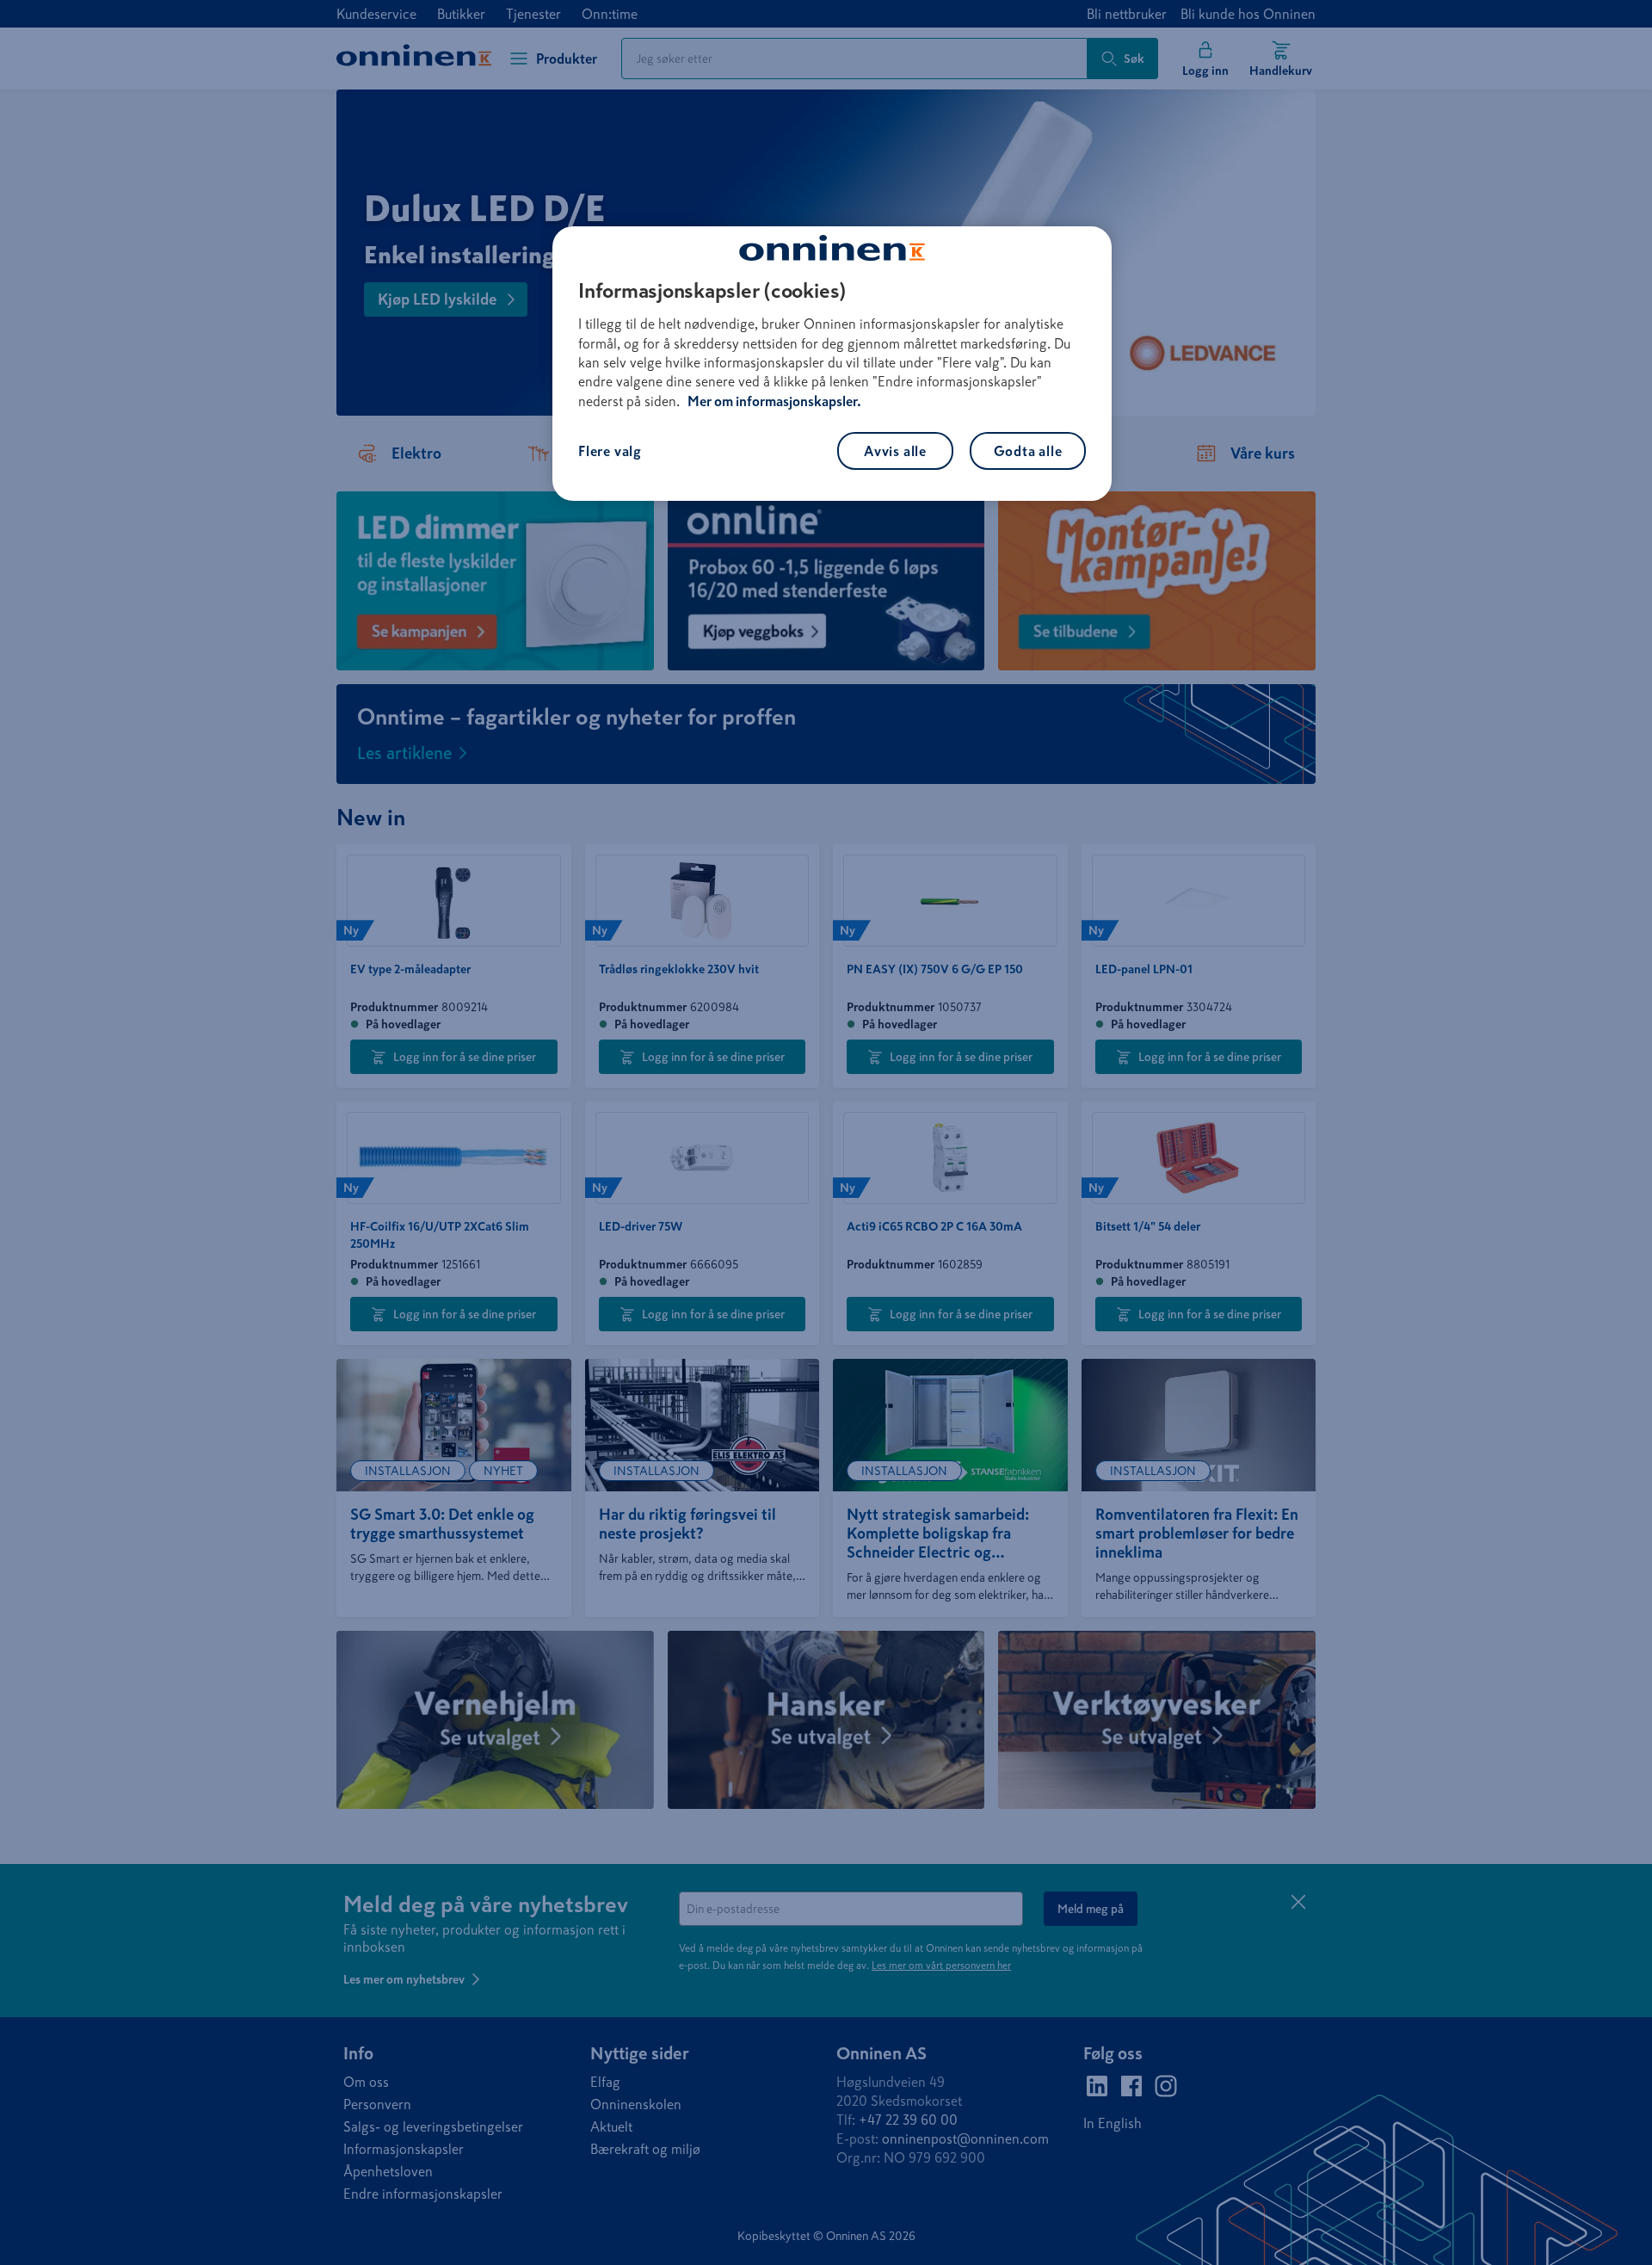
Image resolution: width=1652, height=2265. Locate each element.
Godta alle (1028, 451)
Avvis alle (895, 451)
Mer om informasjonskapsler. (774, 401)
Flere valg (610, 451)
